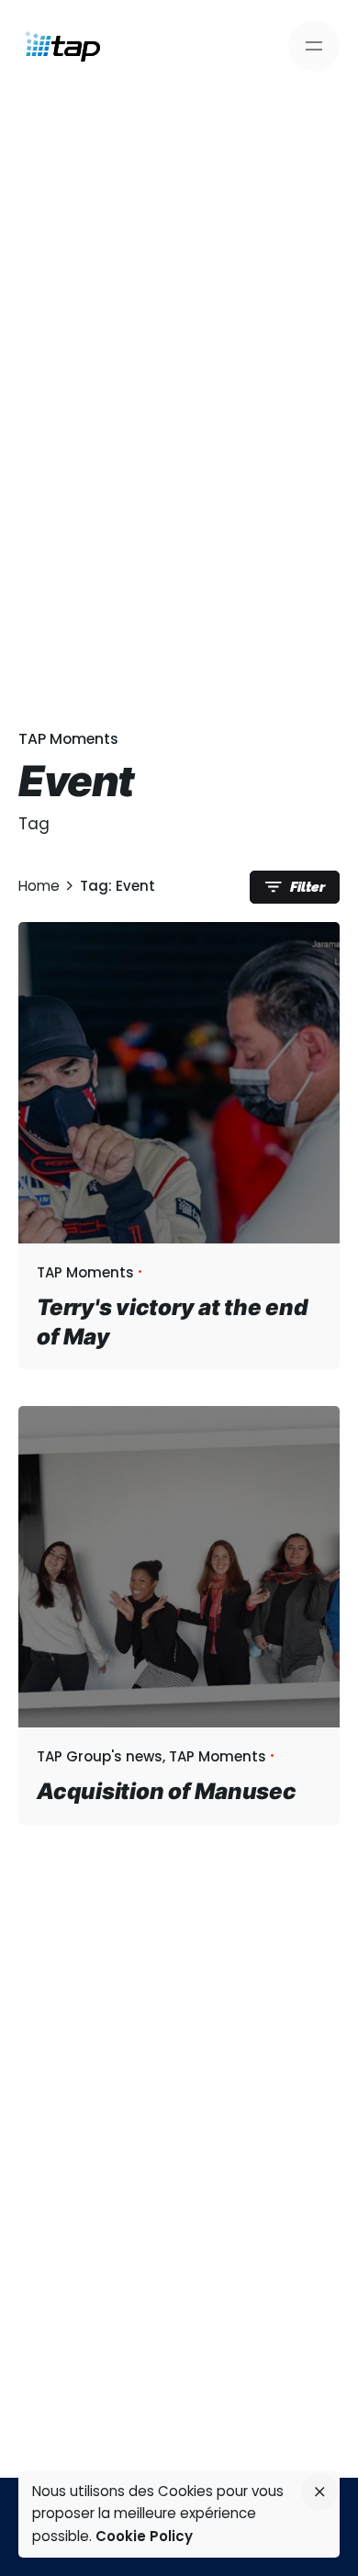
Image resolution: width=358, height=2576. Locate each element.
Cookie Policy (144, 2536)
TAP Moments (68, 739)
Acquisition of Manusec (167, 1791)
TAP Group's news (100, 1756)
